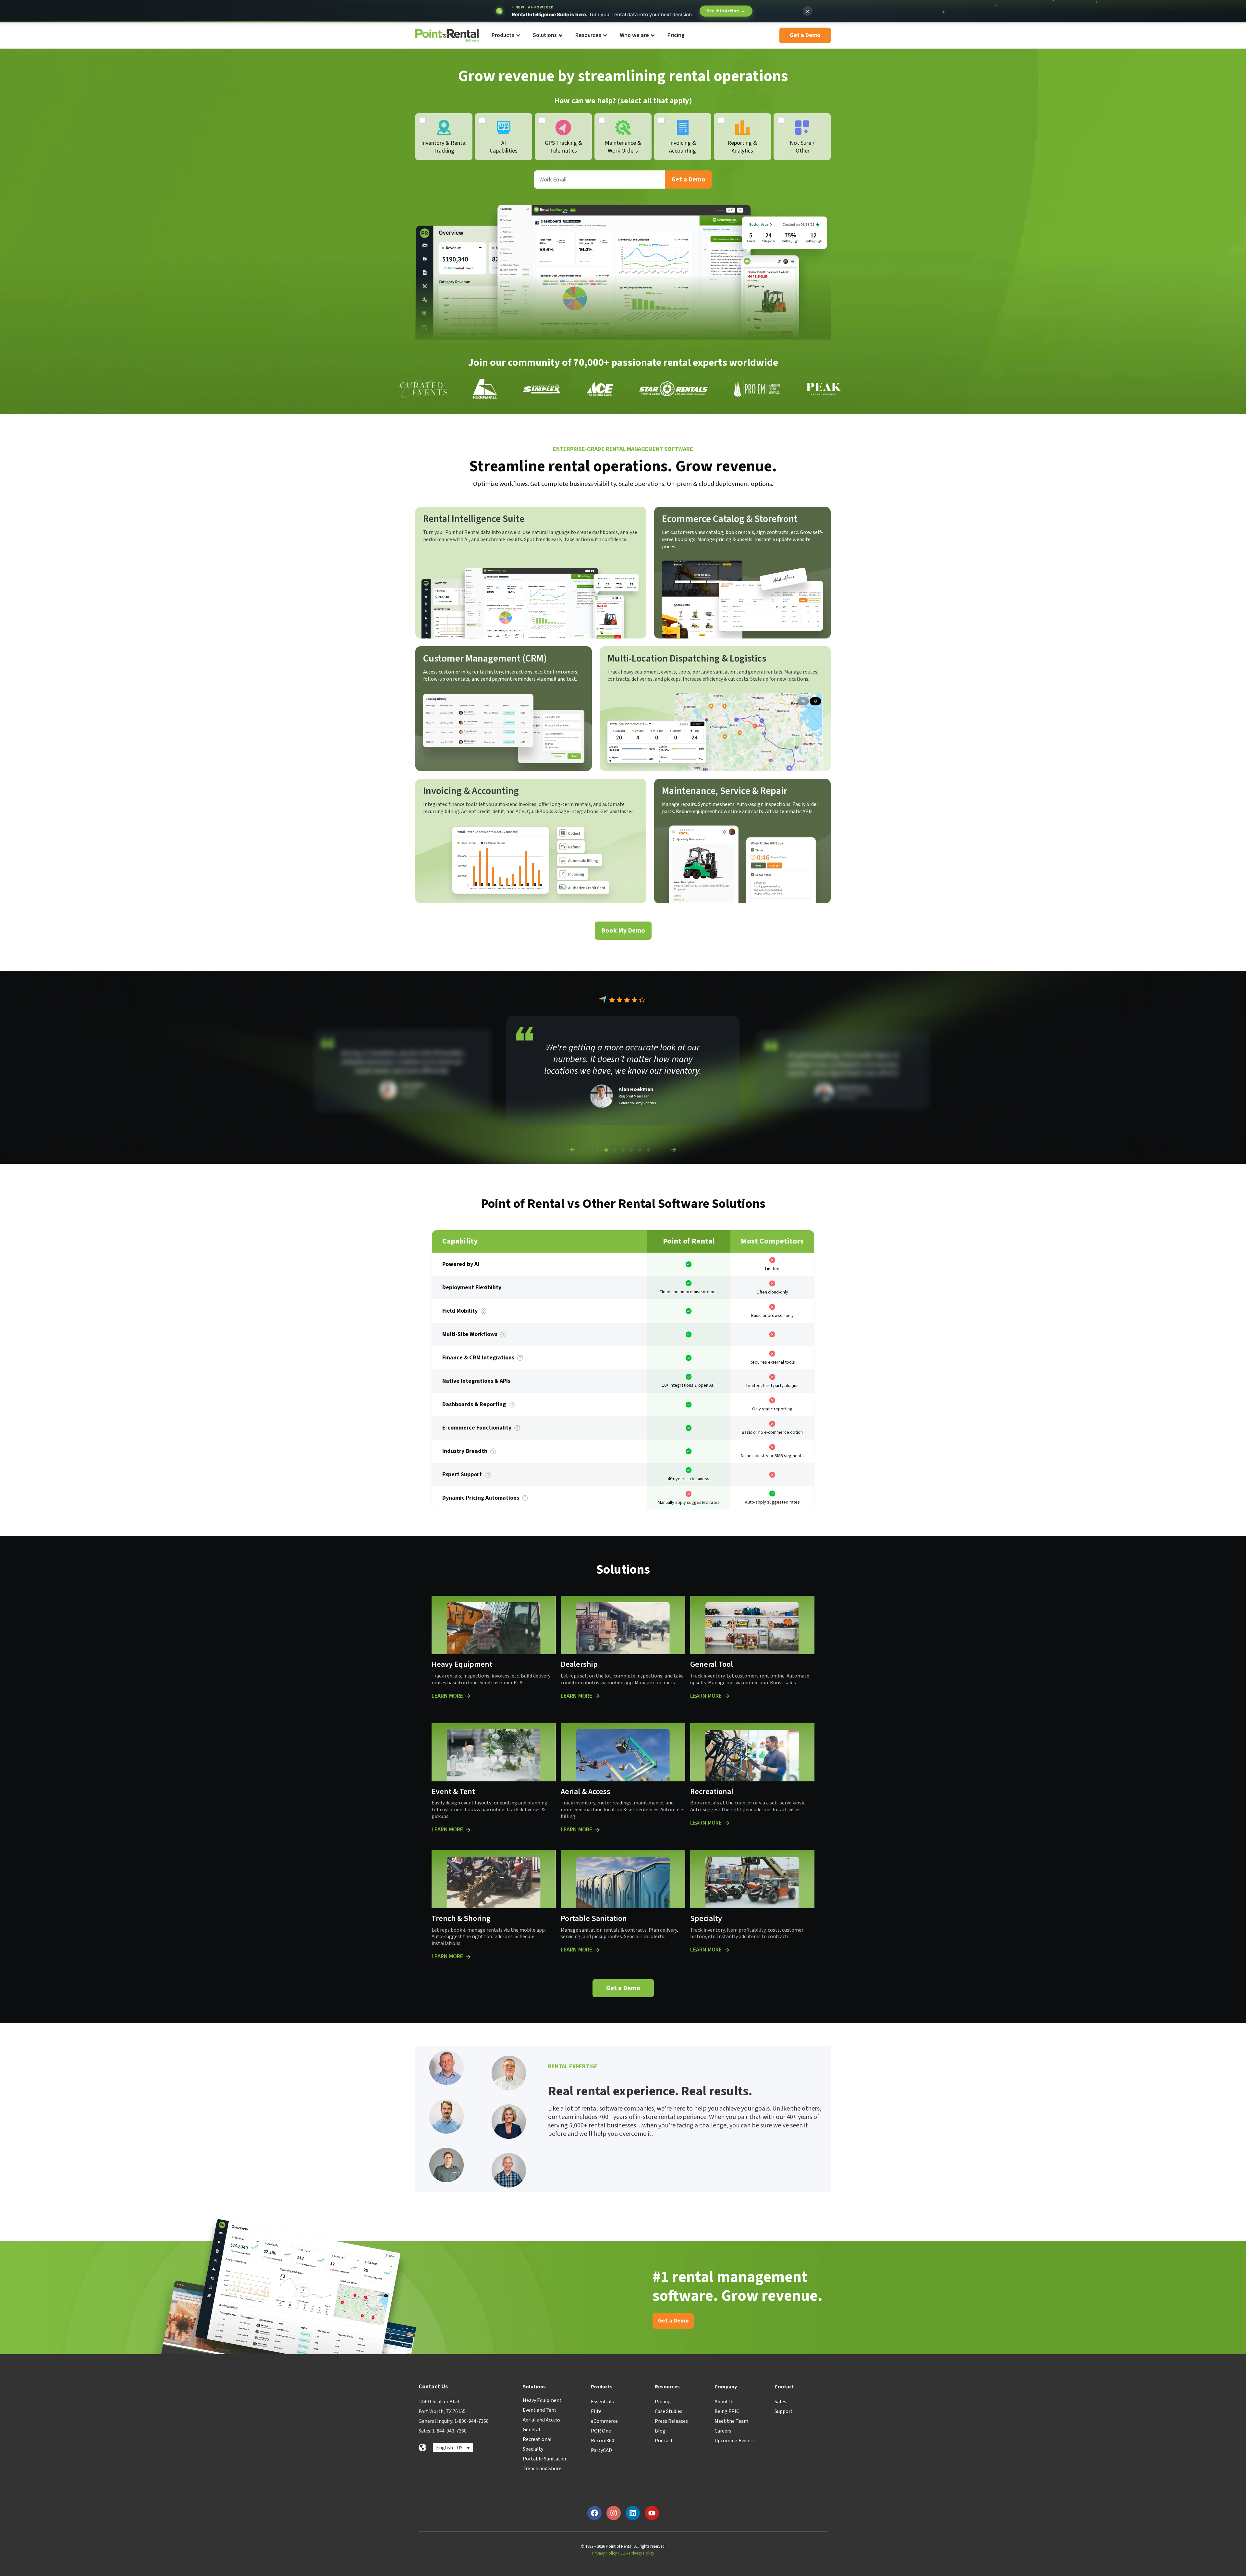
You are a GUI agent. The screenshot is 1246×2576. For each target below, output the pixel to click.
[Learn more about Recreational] (727, 1823)
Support (784, 2411)
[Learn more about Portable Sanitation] (597, 1950)
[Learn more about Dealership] (597, 1696)
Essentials (602, 2402)
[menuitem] (505, 36)
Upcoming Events (734, 2441)
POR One (601, 2431)
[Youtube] (652, 2513)
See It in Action (726, 11)
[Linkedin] (633, 2513)
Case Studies (669, 2411)
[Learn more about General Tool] (727, 1696)
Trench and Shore (542, 2469)
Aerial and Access (542, 2420)
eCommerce (604, 2421)
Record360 (603, 2441)
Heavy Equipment (542, 2400)
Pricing (663, 2402)
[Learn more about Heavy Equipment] (468, 1696)
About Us (725, 2402)
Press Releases (671, 2421)
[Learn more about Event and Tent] (468, 1830)
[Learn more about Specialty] (727, 1950)
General (531, 2430)
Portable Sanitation (545, 2459)
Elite (596, 2411)
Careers (723, 2431)
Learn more (447, 1696)
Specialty (533, 2449)
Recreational (537, 2439)
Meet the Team (731, 2421)
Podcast (664, 2441)
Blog (660, 2431)
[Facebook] (594, 2513)
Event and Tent (540, 2410)
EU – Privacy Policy (637, 2553)
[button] (572, 1150)
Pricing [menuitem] (676, 35)
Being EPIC (727, 2411)
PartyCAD (601, 2450)
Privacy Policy (604, 2553)
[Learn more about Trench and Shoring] (468, 1957)
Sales (780, 2402)
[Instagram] (614, 2513)
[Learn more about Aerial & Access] (597, 1830)
